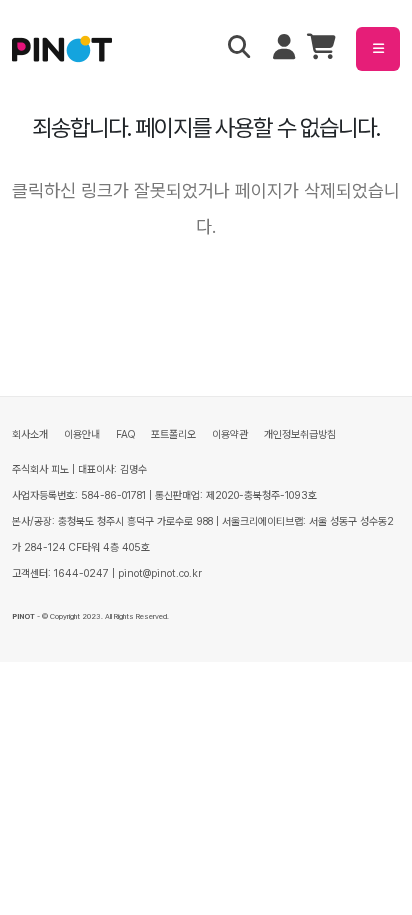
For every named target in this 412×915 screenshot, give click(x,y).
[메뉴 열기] (378, 49)
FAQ (125, 434)
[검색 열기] (239, 49)
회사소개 (30, 434)
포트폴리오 (173, 434)
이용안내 (82, 434)
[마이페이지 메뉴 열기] (284, 49)
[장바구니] (321, 51)
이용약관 (230, 434)
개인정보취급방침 (300, 434)
